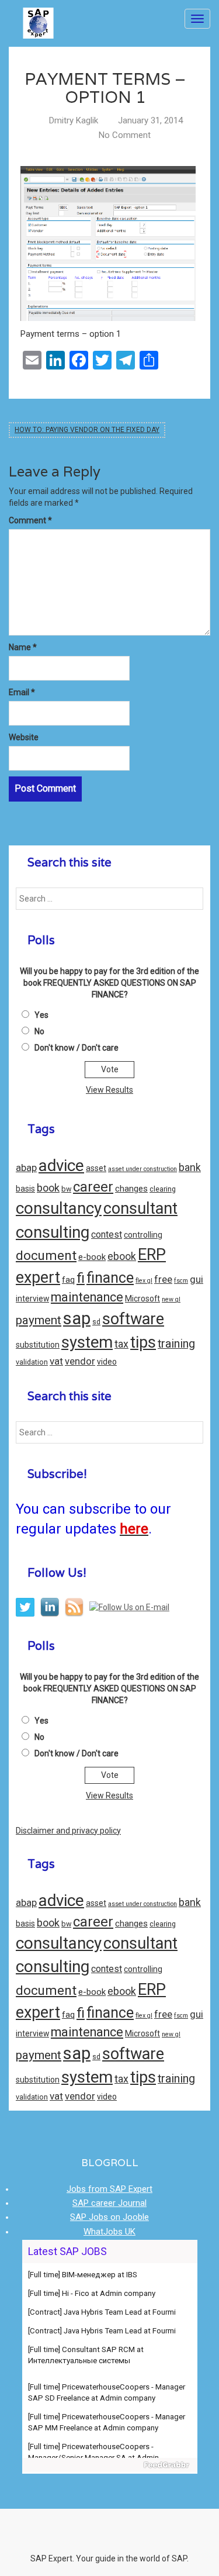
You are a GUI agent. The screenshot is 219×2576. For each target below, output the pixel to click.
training (176, 1344)
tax (121, 1344)
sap (77, 1318)
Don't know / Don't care (77, 1048)
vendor (80, 1361)
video (107, 1362)
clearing (163, 1189)
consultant (140, 1208)
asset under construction (142, 1169)
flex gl (144, 1281)
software (133, 1319)
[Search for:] (109, 899)
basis (25, 1189)
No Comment (125, 135)
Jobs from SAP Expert (109, 2189)
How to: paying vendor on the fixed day (87, 430)
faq (68, 1280)
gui (197, 1280)
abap (26, 1168)
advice (61, 1166)
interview (32, 1299)
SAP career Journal (109, 2203)
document (46, 1256)
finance (110, 1278)
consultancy (59, 1208)
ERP (152, 1255)
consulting (53, 1232)
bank (190, 1168)
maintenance (87, 1297)
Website (24, 737)
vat (56, 1361)
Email (22, 692)
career (93, 1187)
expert (38, 1277)
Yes (41, 1015)
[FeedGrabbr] (110, 2465)
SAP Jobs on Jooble (109, 2217)
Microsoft (142, 1299)
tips (143, 1342)
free (163, 1280)
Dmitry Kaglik (74, 120)
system (87, 1342)
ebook (122, 1256)
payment (39, 1320)
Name (23, 647)
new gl (171, 1299)
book (48, 1188)
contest (107, 1235)
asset (96, 1168)
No (39, 1031)
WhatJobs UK (109, 2232)
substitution (38, 1345)
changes (131, 1189)
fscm (181, 1281)
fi (81, 1278)
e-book (92, 1257)
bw (66, 1189)
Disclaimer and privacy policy (68, 1831)
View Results (109, 1090)
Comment (30, 520)
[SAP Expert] (38, 19)
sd (96, 1322)
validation (32, 1362)
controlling (143, 1235)
